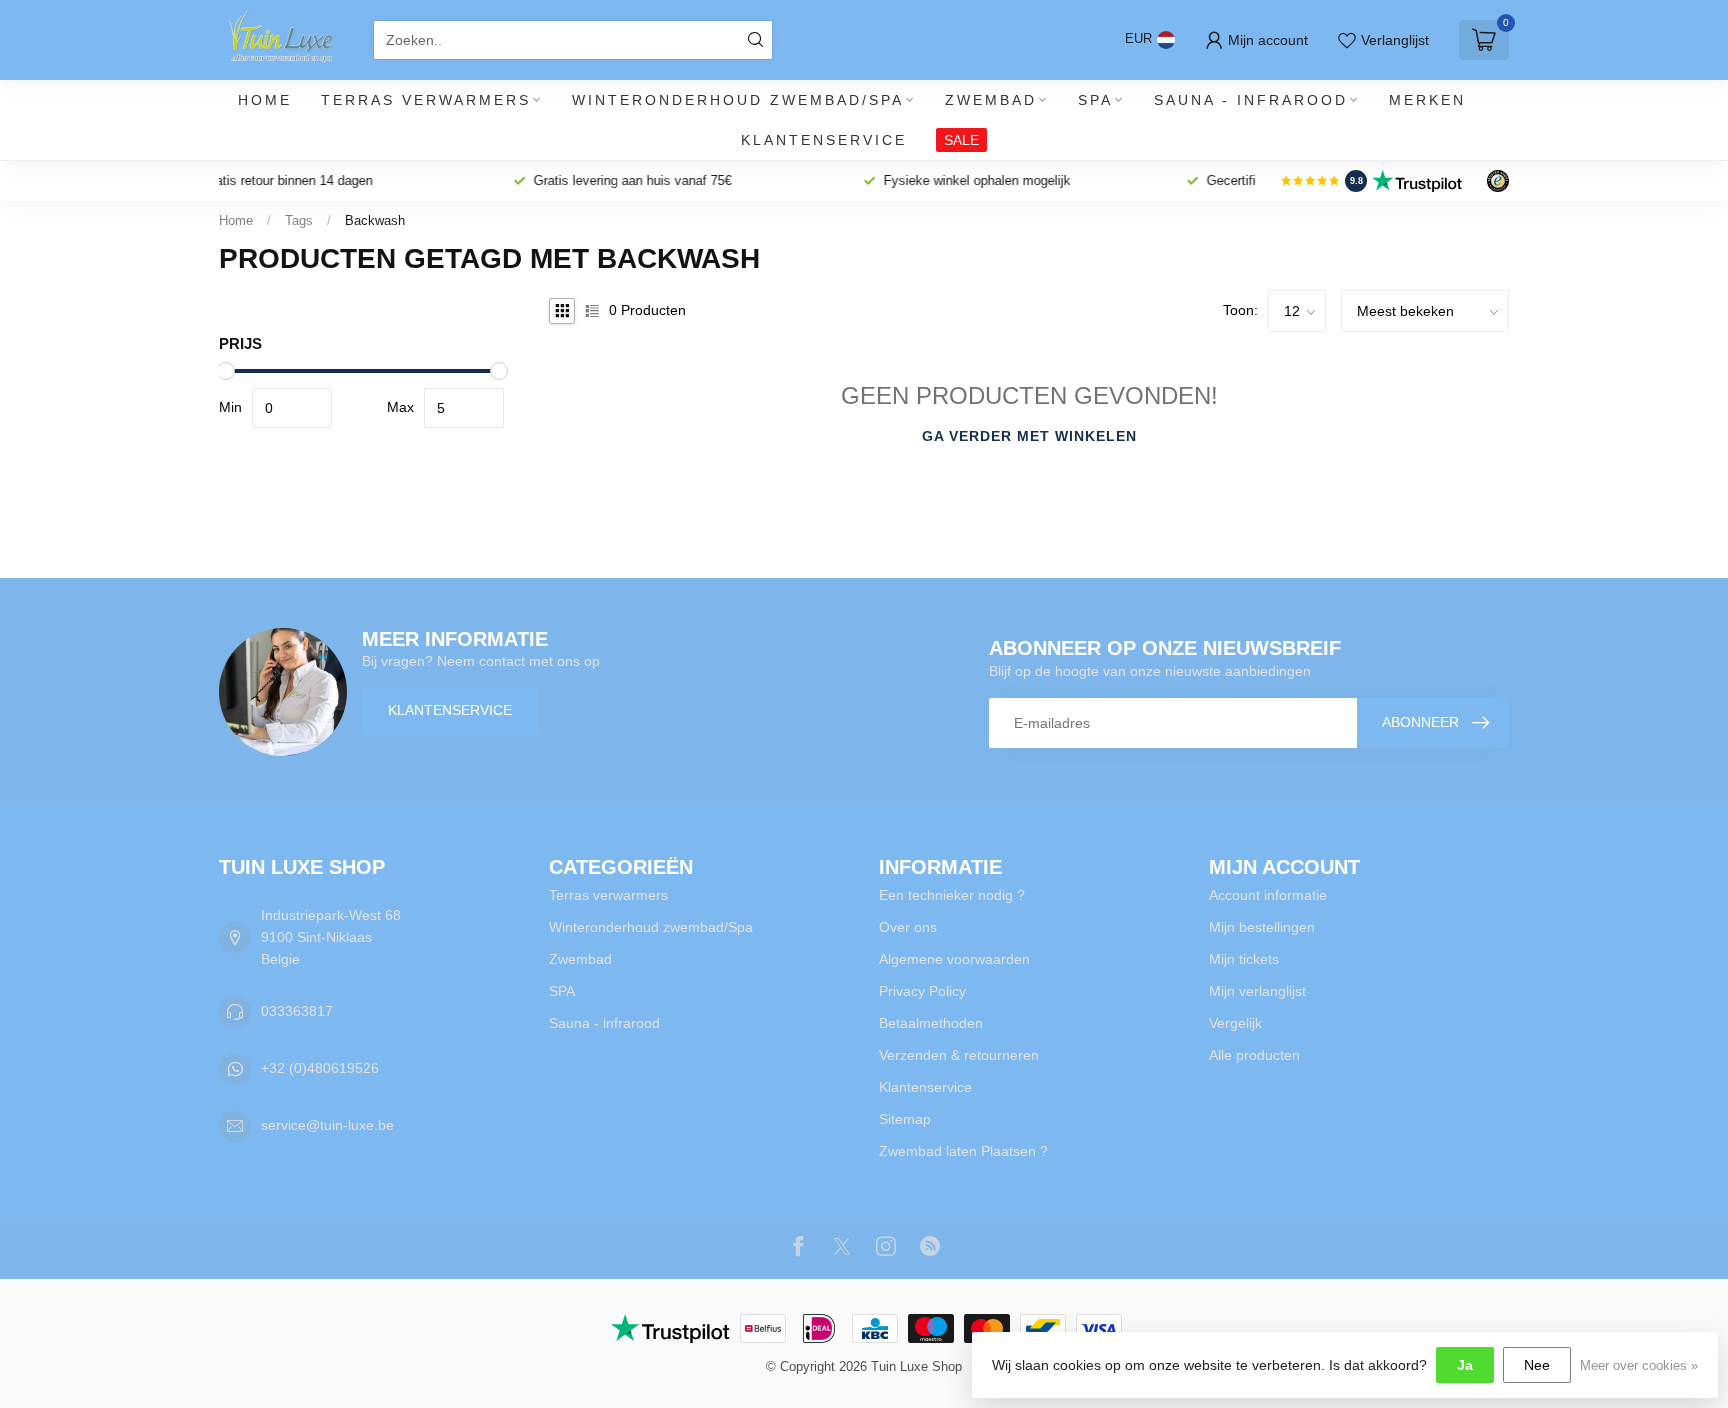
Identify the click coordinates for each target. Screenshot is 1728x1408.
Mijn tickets (1244, 959)
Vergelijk (1235, 1023)
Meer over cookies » (1639, 1366)
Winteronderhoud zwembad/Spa (738, 100)
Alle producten (1254, 1055)
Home (265, 100)
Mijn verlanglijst (1257, 991)
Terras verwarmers (426, 100)
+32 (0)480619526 (320, 1068)
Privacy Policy (922, 991)
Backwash (375, 220)
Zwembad (991, 100)
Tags (299, 220)
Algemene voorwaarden (954, 959)
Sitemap (905, 1119)
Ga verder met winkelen (1029, 436)
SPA (1095, 100)
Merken (1427, 100)
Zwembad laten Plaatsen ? (963, 1151)
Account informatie (1268, 895)
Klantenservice (824, 140)
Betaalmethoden (931, 1023)
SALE (961, 140)
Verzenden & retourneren (959, 1055)
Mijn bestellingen (1262, 927)
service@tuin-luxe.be (327, 1125)
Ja (1465, 1365)
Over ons (908, 927)
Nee (1537, 1365)
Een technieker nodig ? (952, 895)
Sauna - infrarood (1251, 100)
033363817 (297, 1011)
